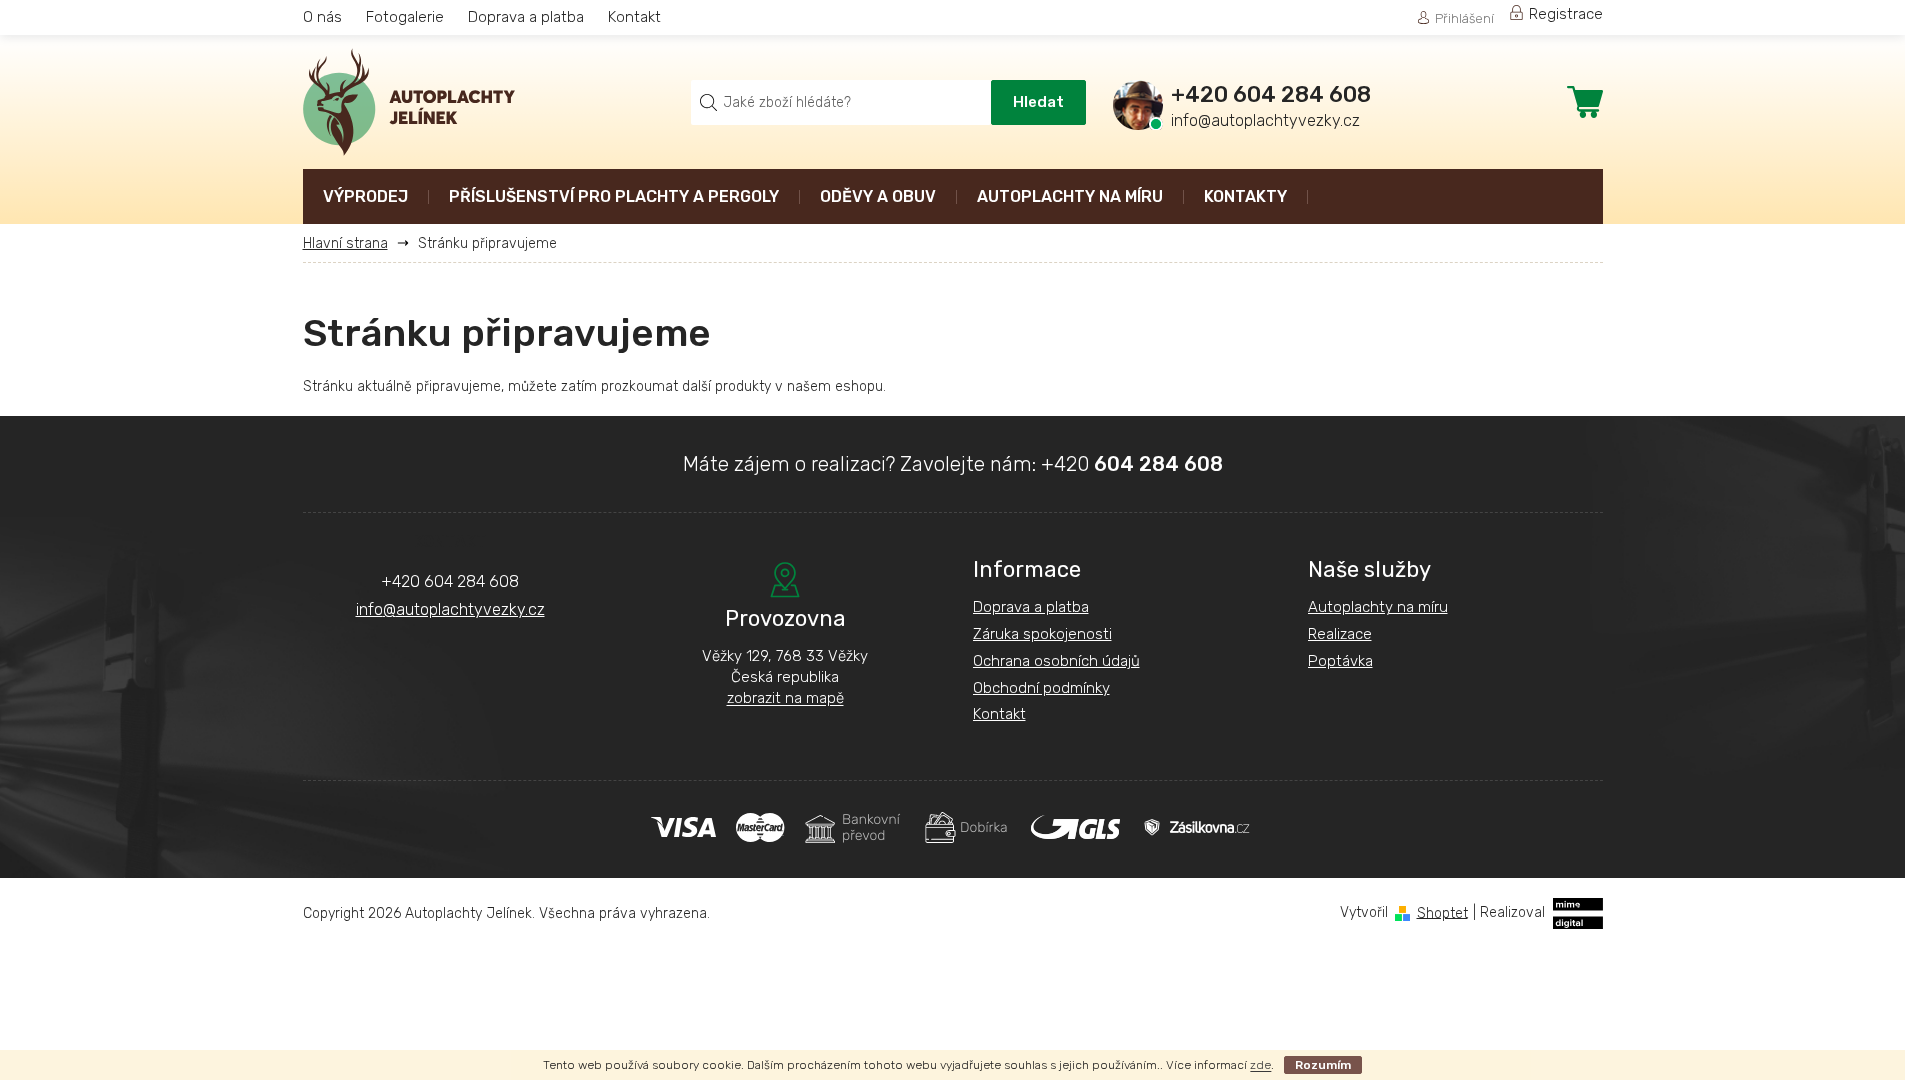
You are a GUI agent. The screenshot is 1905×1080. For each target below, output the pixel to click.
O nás (322, 17)
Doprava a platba (526, 17)
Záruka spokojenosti (1042, 634)
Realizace (1340, 634)
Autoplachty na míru (1378, 607)
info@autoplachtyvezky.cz (450, 609)
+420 (1132, 464)
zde (1260, 1065)
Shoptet (1442, 912)
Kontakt (634, 17)
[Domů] (353, 243)
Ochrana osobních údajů (1056, 661)
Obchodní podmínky (1041, 688)
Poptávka (1340, 661)
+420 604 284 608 (450, 581)
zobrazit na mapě (785, 698)
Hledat (1038, 102)
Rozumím (1323, 1065)
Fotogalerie (405, 17)
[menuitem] (365, 198)
